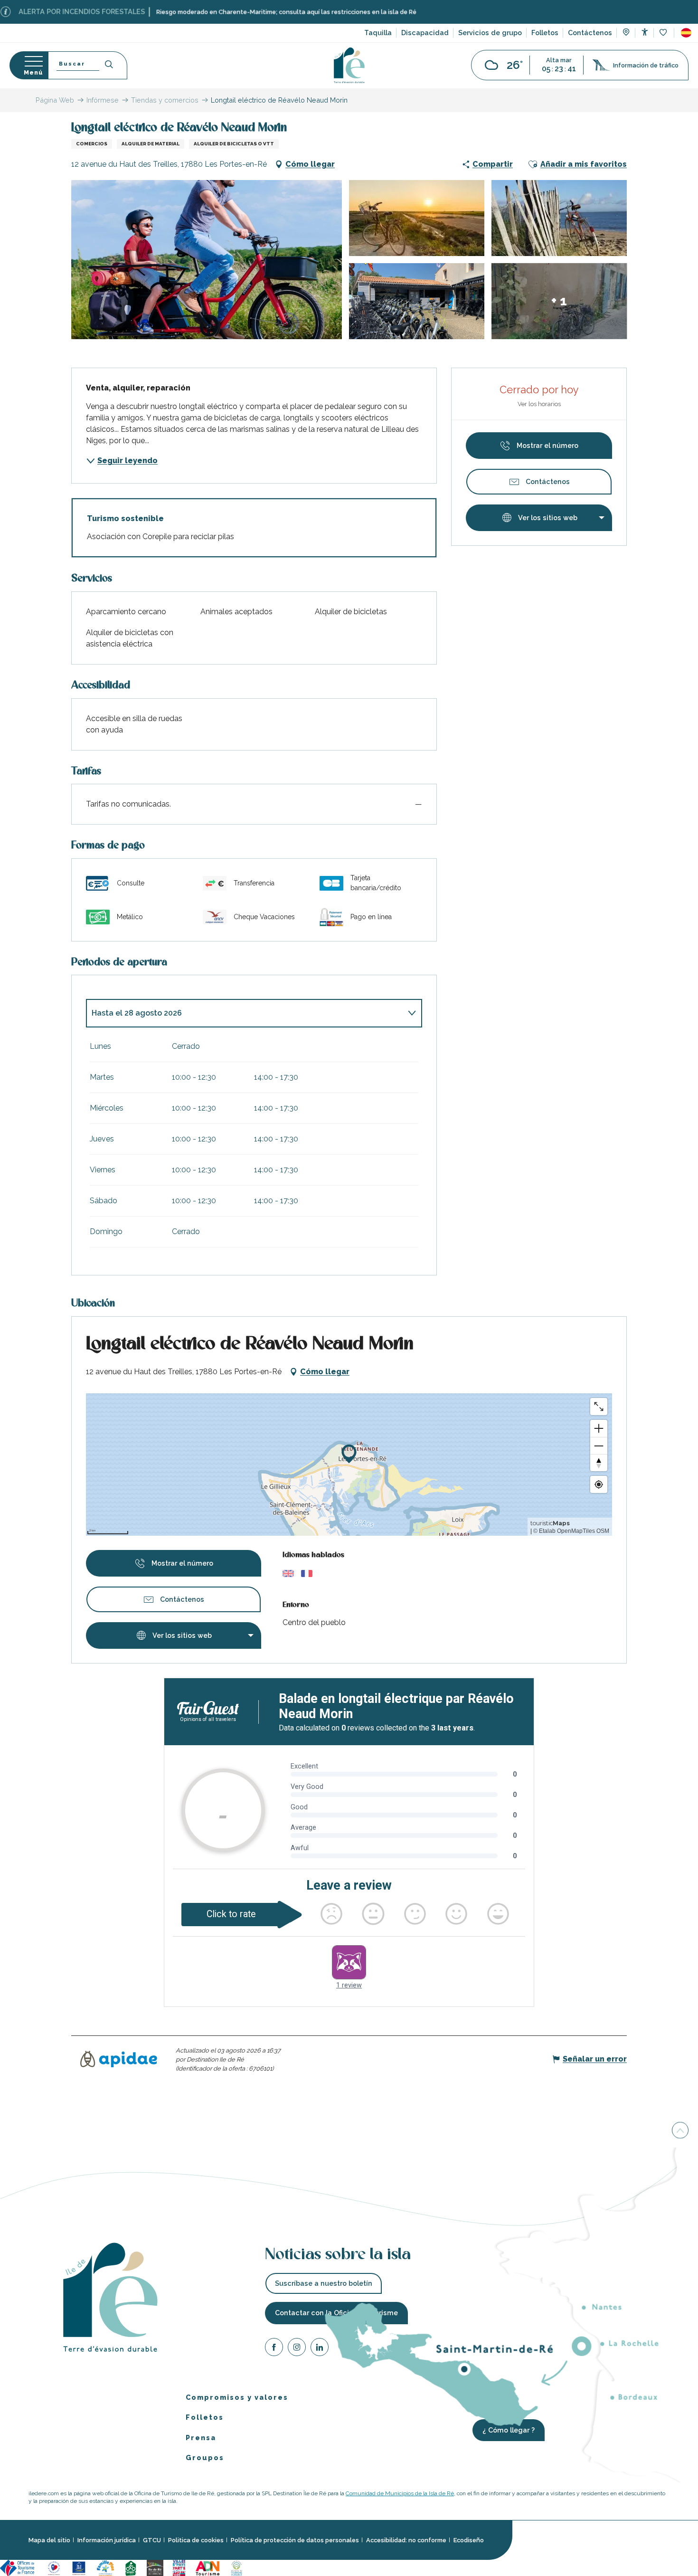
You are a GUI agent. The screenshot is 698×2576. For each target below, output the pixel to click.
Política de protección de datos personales (295, 2540)
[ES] (686, 33)
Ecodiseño (469, 2540)
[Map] (626, 33)
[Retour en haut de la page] (680, 2131)
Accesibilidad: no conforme (406, 2540)
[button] (686, 33)
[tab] (245, 1013)
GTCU (152, 2540)
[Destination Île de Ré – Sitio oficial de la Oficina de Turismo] (349, 65)
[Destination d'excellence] (54, 2567)
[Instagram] (297, 2348)
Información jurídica (107, 2540)
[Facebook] (274, 2348)
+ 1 (559, 301)
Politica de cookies (196, 2540)
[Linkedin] (320, 2348)
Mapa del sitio (49, 2540)
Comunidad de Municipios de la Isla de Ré (400, 2493)
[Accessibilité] (645, 32)
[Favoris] (664, 33)
